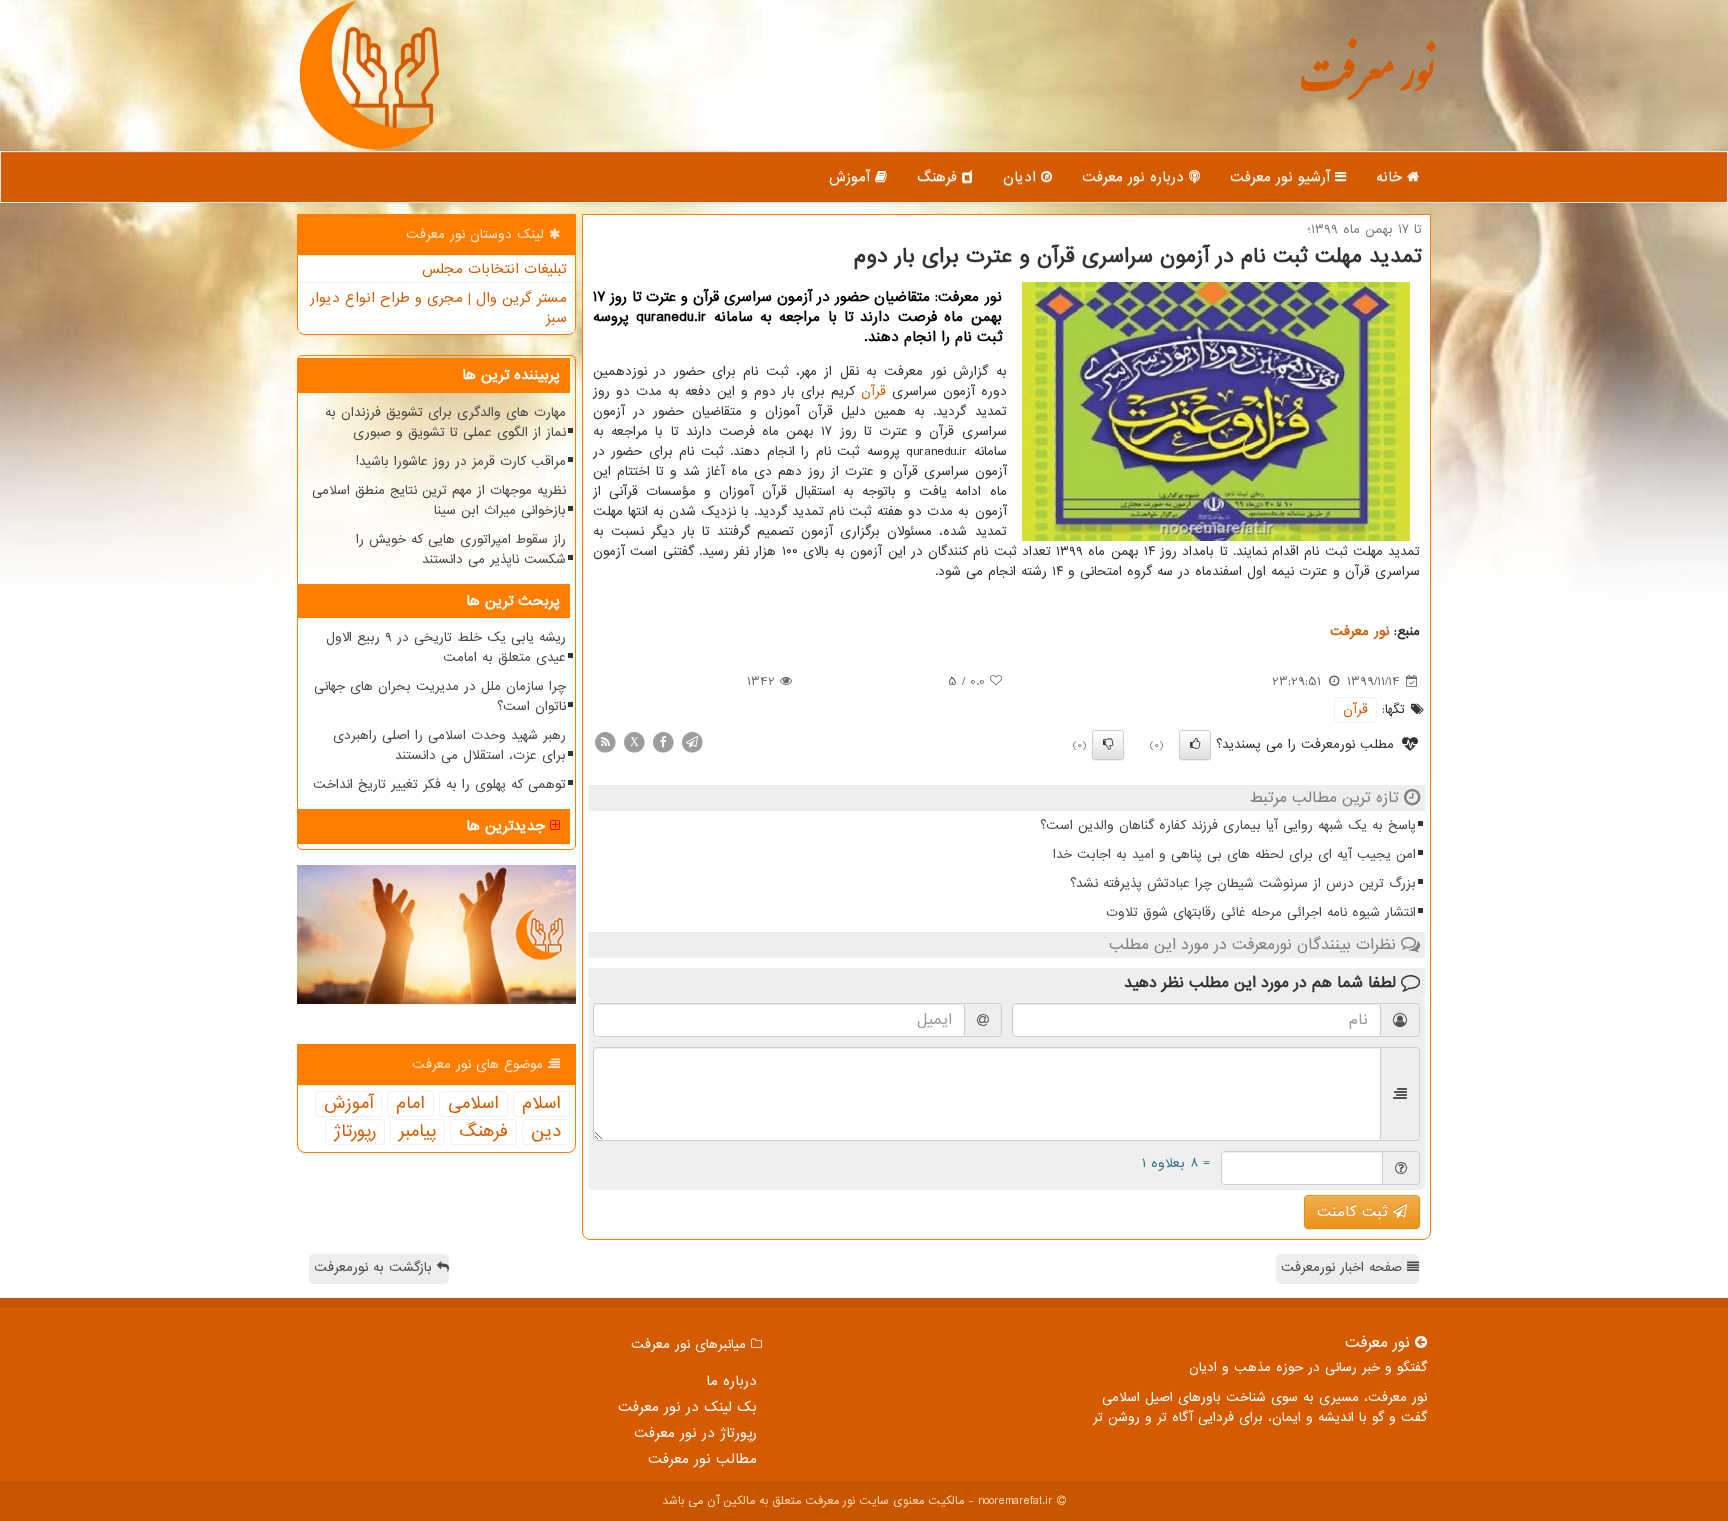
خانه (1391, 177)
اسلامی (473, 1104)
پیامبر (417, 1132)
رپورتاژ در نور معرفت (695, 1433)
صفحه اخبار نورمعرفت (1344, 1267)
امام (410, 1104)
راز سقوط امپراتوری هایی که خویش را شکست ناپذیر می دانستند (461, 549)
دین (546, 1132)
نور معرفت (1366, 84)
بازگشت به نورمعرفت (375, 1267)
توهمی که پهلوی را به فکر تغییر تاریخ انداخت (439, 784)
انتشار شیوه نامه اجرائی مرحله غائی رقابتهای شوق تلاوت (1261, 912)
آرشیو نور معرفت (1282, 177)
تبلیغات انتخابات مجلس (494, 269)
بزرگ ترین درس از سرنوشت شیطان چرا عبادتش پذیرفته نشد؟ (1243, 883)
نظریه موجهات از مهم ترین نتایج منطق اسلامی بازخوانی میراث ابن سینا (439, 500)
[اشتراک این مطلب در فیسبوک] (663, 741)
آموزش (852, 177)
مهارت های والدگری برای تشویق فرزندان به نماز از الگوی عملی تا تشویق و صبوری (445, 422)
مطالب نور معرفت (702, 1459)
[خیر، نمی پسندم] (1108, 745)
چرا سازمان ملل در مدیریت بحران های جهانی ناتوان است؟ (440, 696)
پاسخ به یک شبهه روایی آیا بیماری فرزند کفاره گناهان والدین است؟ (1228, 825)
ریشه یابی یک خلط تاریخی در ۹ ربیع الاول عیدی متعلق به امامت (446, 647)
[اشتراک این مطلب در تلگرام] (692, 741)
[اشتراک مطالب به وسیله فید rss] (605, 741)
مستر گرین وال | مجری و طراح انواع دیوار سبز (438, 308)
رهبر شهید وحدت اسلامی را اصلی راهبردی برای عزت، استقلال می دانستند (449, 745)
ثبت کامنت (1355, 1212)
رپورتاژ (355, 1132)
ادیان (1022, 177)
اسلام (541, 1104)
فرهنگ (939, 177)
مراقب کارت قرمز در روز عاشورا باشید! (461, 461)
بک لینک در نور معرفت (687, 1407)
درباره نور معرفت (1135, 177)
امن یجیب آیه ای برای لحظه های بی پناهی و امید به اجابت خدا (1234, 854)
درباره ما (731, 1381)
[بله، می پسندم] (1195, 745)
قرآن (873, 391)
